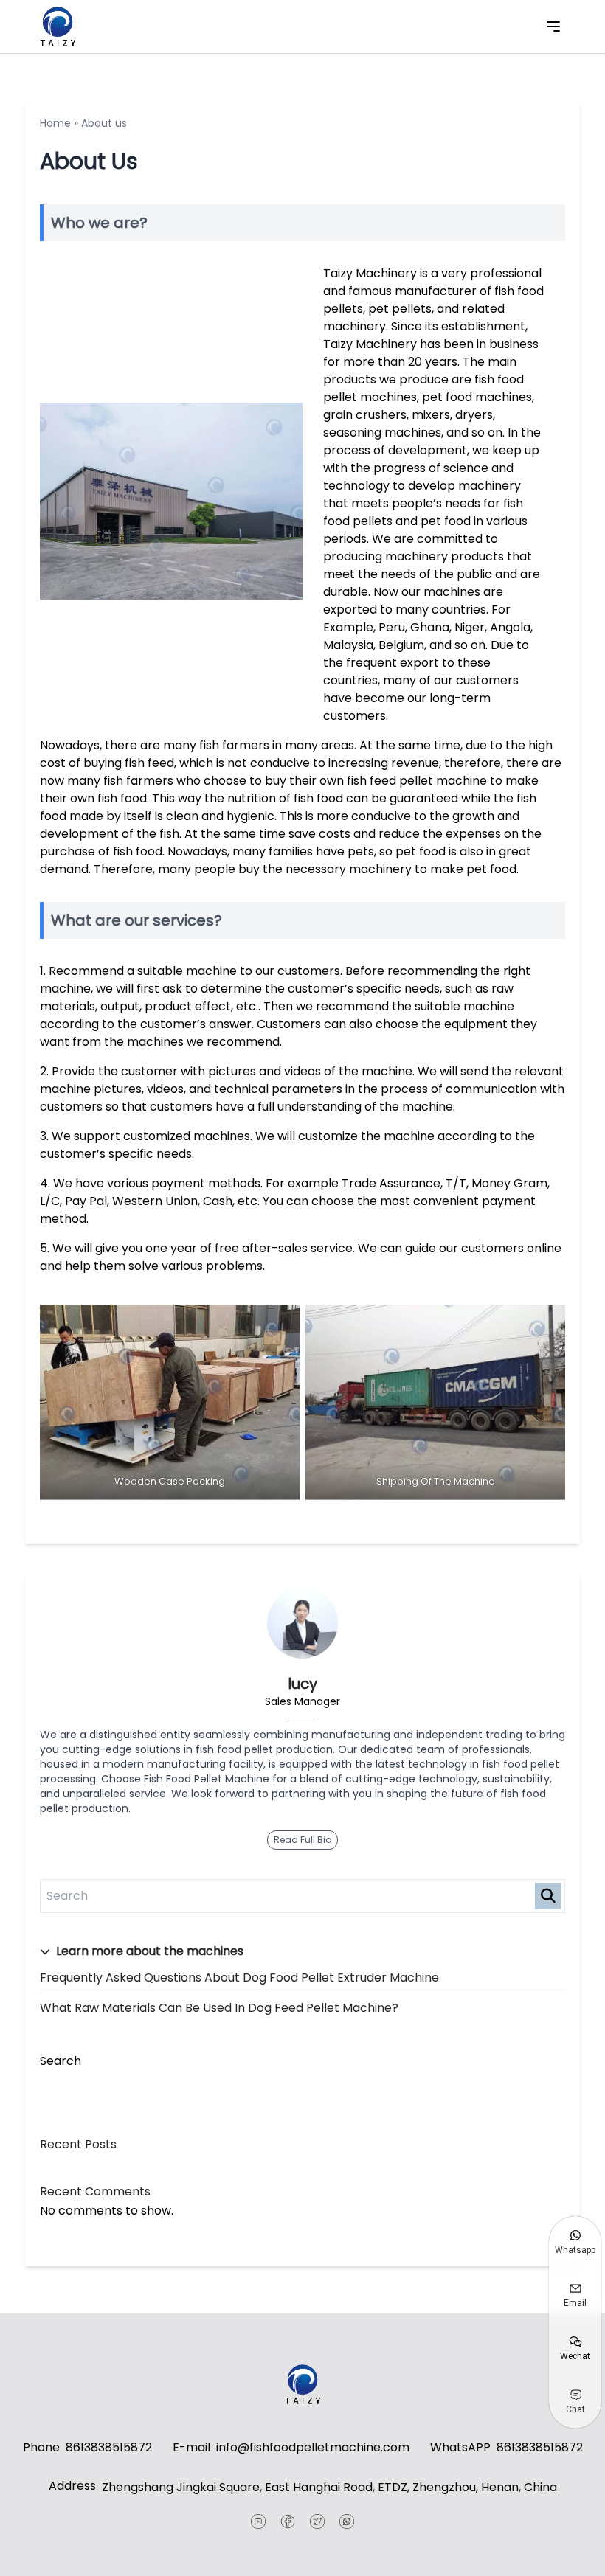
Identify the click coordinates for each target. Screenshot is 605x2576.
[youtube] (258, 2521)
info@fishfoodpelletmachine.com (313, 2447)
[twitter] (317, 2521)
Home (55, 123)
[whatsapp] (347, 2521)
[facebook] (288, 2521)
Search (60, 2061)
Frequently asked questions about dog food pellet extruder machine (239, 1978)
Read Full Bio (302, 1840)
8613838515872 (109, 2447)
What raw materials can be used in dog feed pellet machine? (219, 2008)
